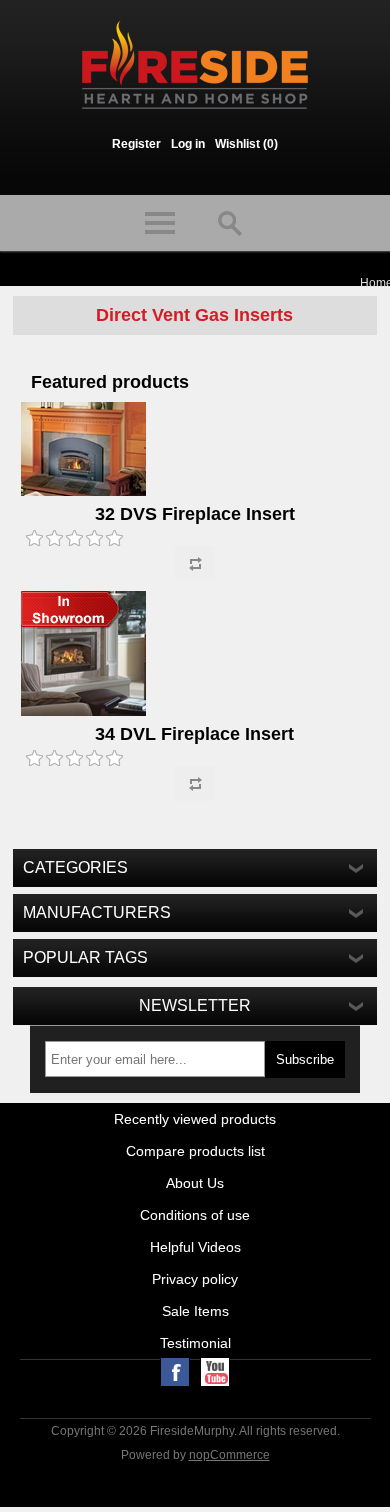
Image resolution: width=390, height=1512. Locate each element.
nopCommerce (229, 1455)
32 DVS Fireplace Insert (195, 514)
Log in (188, 144)
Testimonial (195, 1343)
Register (136, 144)
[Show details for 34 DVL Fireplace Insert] (194, 655)
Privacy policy (195, 1279)
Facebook (175, 1372)
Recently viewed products (195, 1119)
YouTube (215, 1372)
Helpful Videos (195, 1247)
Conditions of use (195, 1215)
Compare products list (195, 1151)
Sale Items (195, 1311)
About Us (195, 1183)
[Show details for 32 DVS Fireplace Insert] (194, 450)
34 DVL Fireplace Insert (194, 734)
